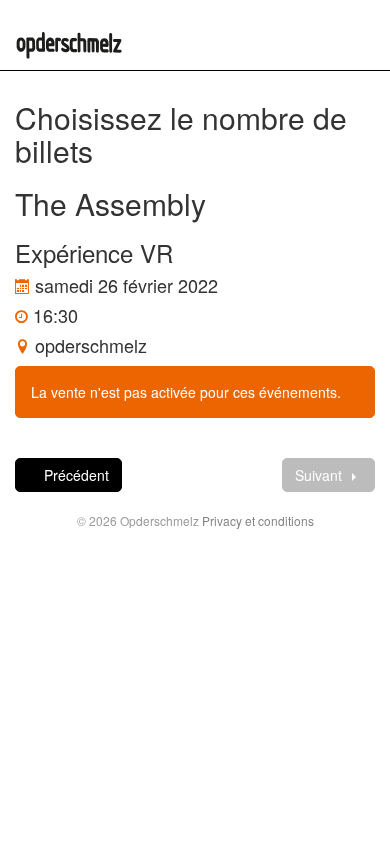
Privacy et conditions (258, 520)
